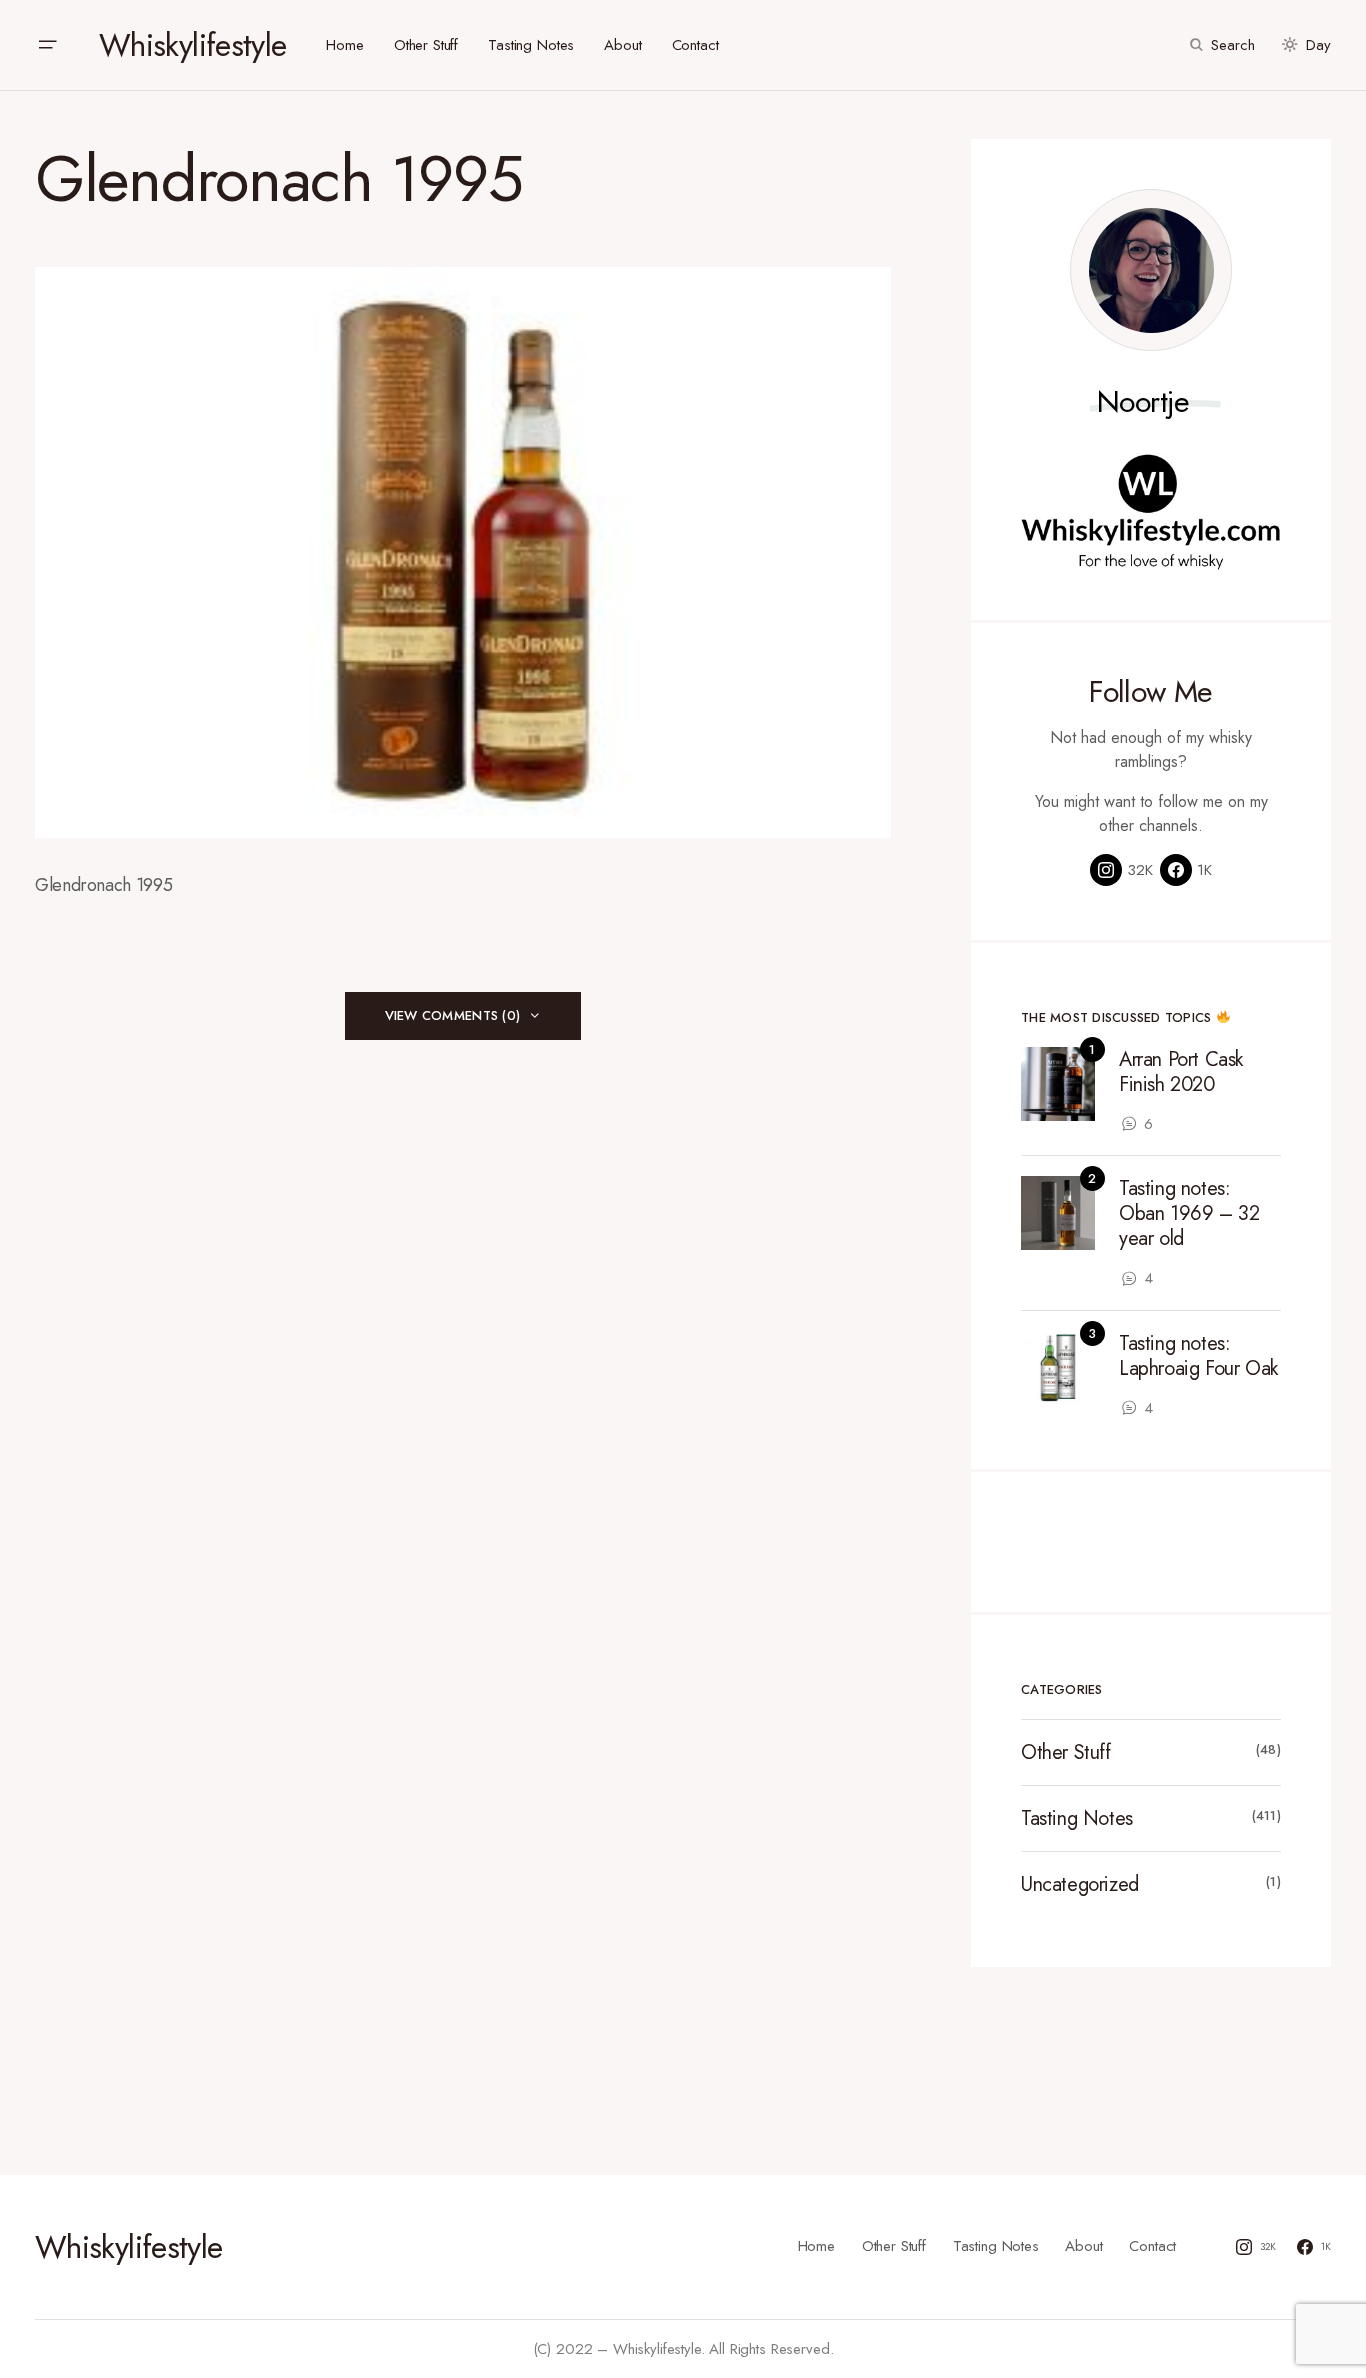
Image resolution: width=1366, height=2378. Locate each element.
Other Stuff (1066, 1752)
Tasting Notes (1077, 1818)
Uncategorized (1080, 1884)
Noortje (1143, 402)
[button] (47, 45)
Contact (1152, 2246)
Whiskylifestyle (192, 45)
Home (816, 2246)
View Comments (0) (452, 1015)
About (1083, 2246)
